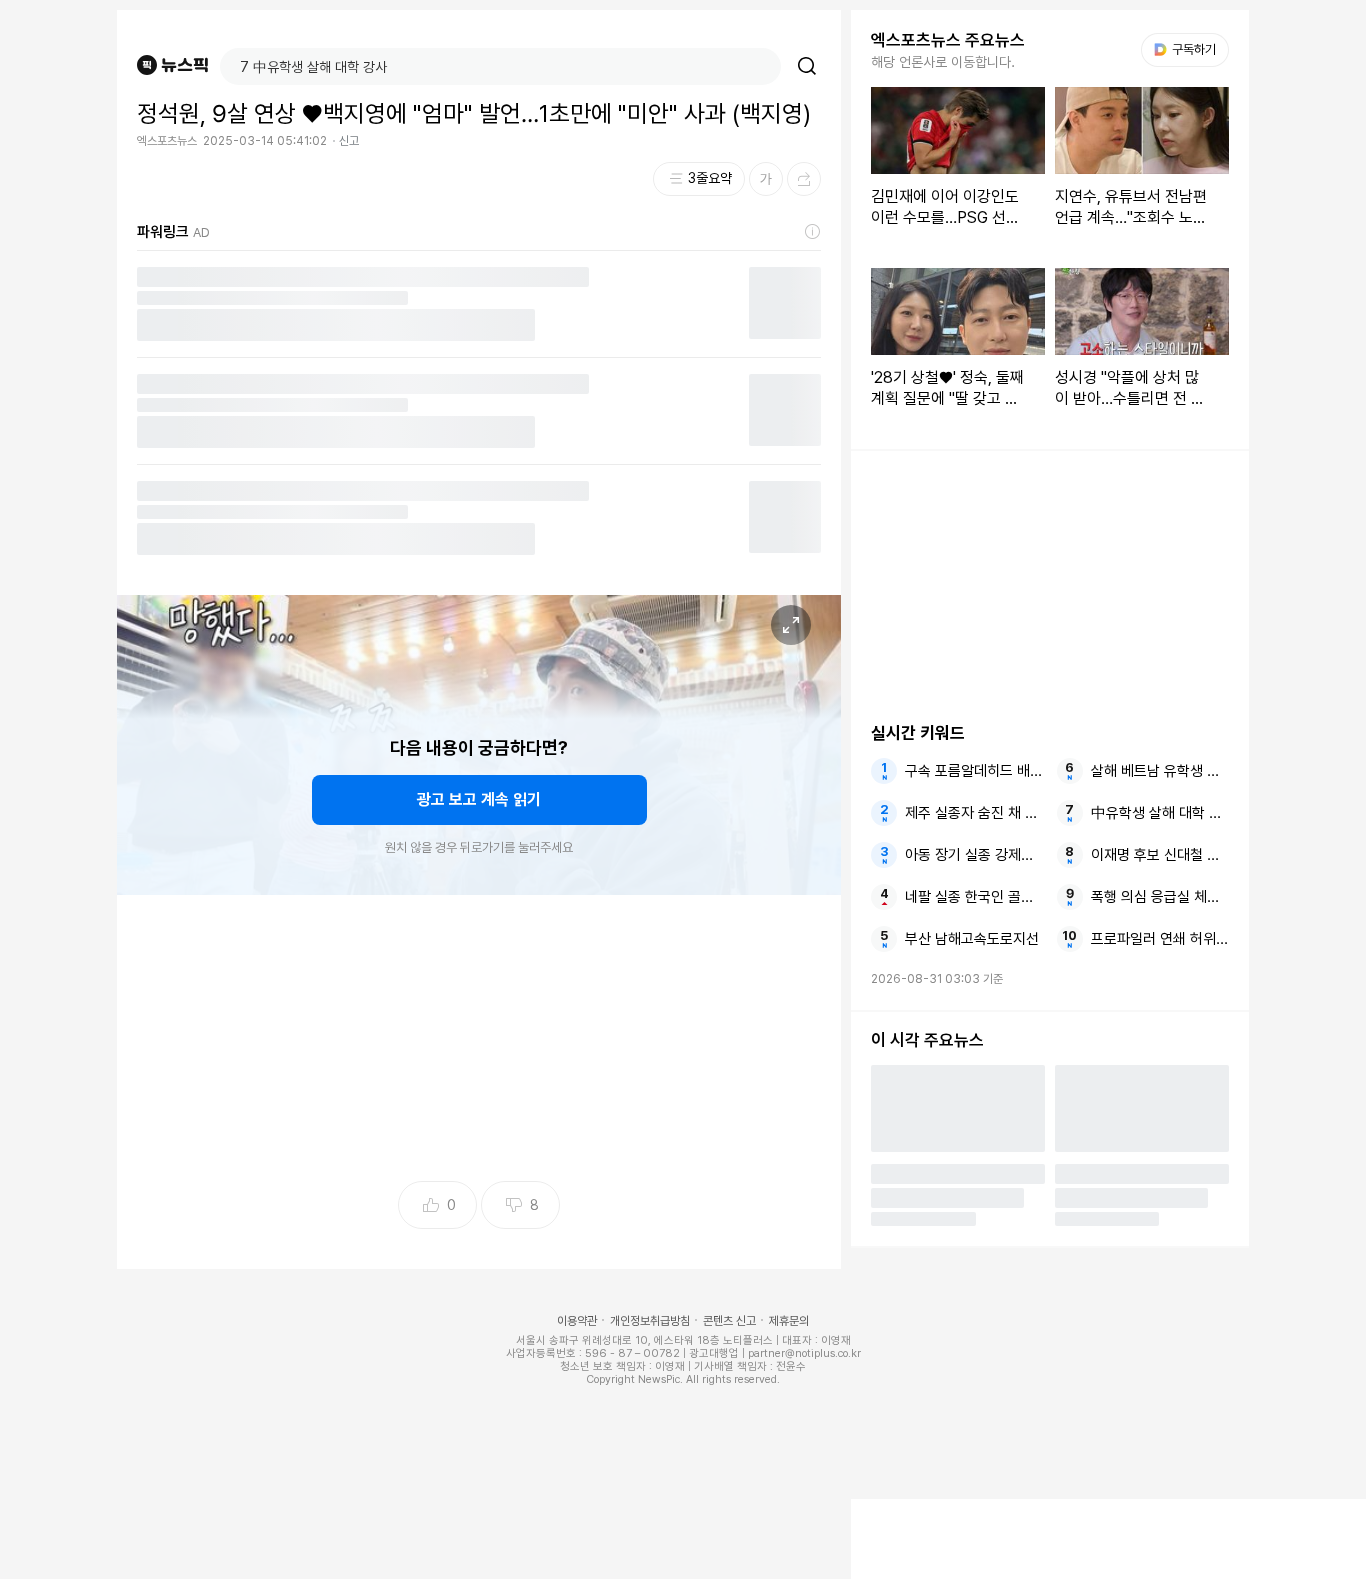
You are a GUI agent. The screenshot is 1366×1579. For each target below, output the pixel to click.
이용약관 (577, 1321)
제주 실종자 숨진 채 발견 (974, 813)
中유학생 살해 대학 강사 (1160, 813)
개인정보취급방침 (650, 1321)
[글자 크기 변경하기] (766, 179)
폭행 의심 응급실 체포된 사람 (1160, 897)
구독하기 (1187, 49)
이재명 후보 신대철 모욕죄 (1160, 855)
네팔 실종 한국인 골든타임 (974, 897)
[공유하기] (804, 179)
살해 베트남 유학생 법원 (1160, 771)
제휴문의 (789, 1321)
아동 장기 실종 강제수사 (974, 855)
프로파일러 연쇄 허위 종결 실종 (1160, 939)
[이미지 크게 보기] (791, 625)
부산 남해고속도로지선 (972, 939)
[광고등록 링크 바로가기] (813, 232)
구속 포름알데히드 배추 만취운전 (974, 771)
